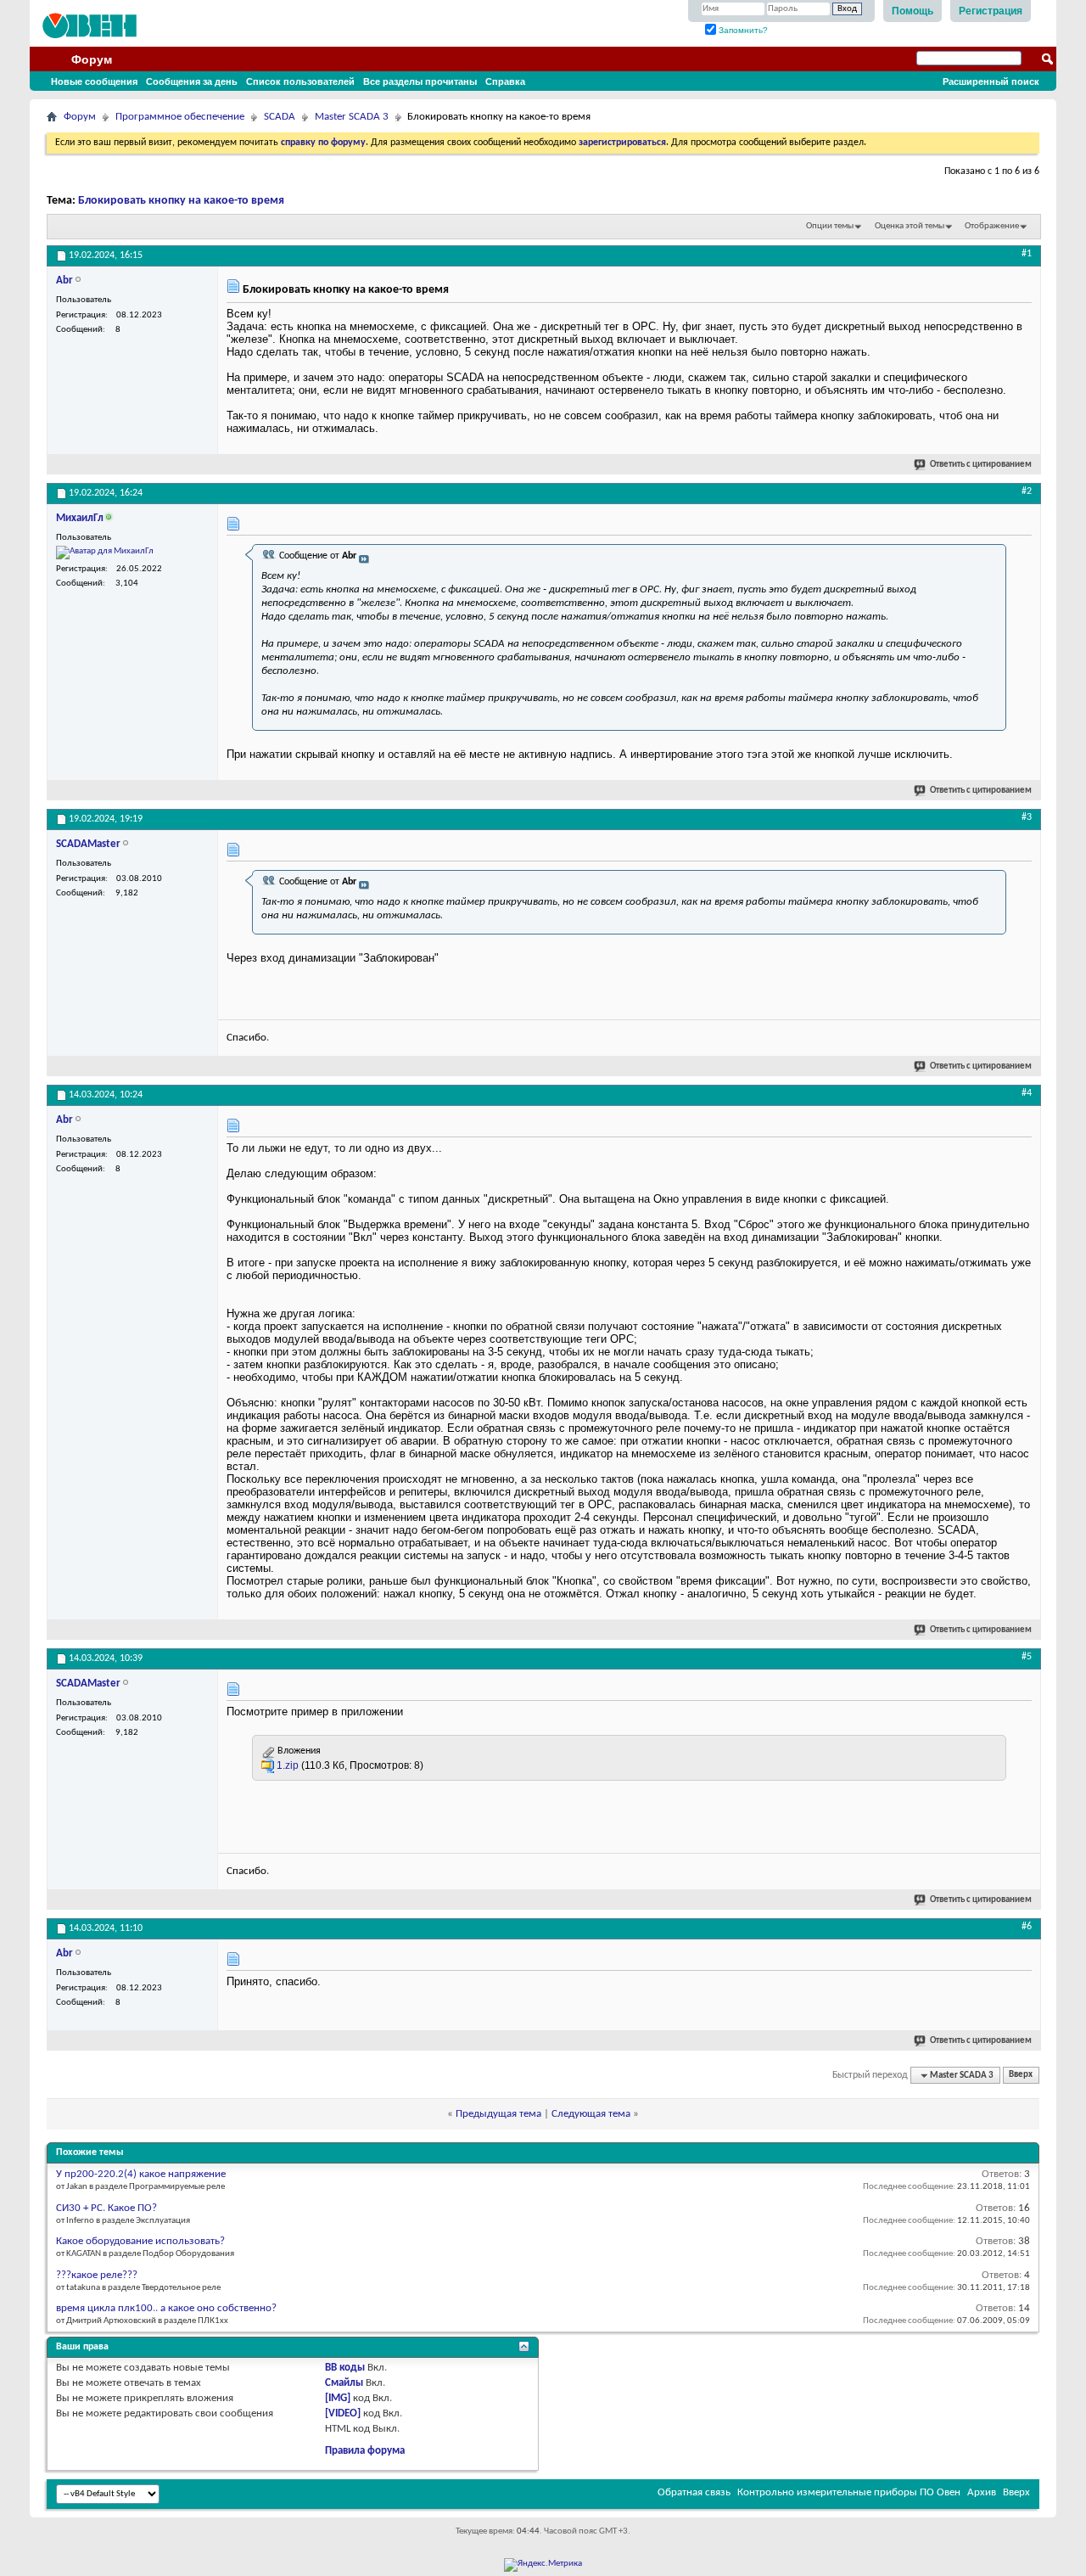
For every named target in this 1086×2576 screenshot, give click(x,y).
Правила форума (365, 2451)
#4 (1027, 1093)
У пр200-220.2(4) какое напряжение (141, 2174)
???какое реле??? (97, 2275)
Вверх (1021, 2076)
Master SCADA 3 (352, 117)
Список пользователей (300, 81)
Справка (505, 81)
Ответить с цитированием (981, 465)
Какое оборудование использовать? (140, 2241)
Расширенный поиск (991, 81)
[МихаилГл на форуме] (105, 553)
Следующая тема (591, 2114)
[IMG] (338, 2398)
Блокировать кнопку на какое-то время (181, 201)
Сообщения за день (192, 81)
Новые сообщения (94, 81)
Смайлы (344, 2383)
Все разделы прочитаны (420, 81)
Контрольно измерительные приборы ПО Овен (849, 2492)
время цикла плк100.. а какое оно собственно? (166, 2308)
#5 (1027, 1657)
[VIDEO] (343, 2413)
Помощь (912, 11)
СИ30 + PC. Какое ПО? (106, 2208)
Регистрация (991, 11)
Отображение (992, 226)
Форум (92, 59)
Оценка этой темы (910, 226)
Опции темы (830, 226)
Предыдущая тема (498, 2114)
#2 (1027, 491)
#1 (1027, 254)
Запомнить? (742, 30)
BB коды (345, 2368)
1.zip (288, 1765)
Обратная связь (694, 2492)
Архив (982, 2492)
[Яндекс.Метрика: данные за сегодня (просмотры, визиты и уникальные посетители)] (543, 2565)
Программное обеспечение (180, 117)
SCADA (280, 117)
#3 (1027, 817)
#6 (1027, 1927)
